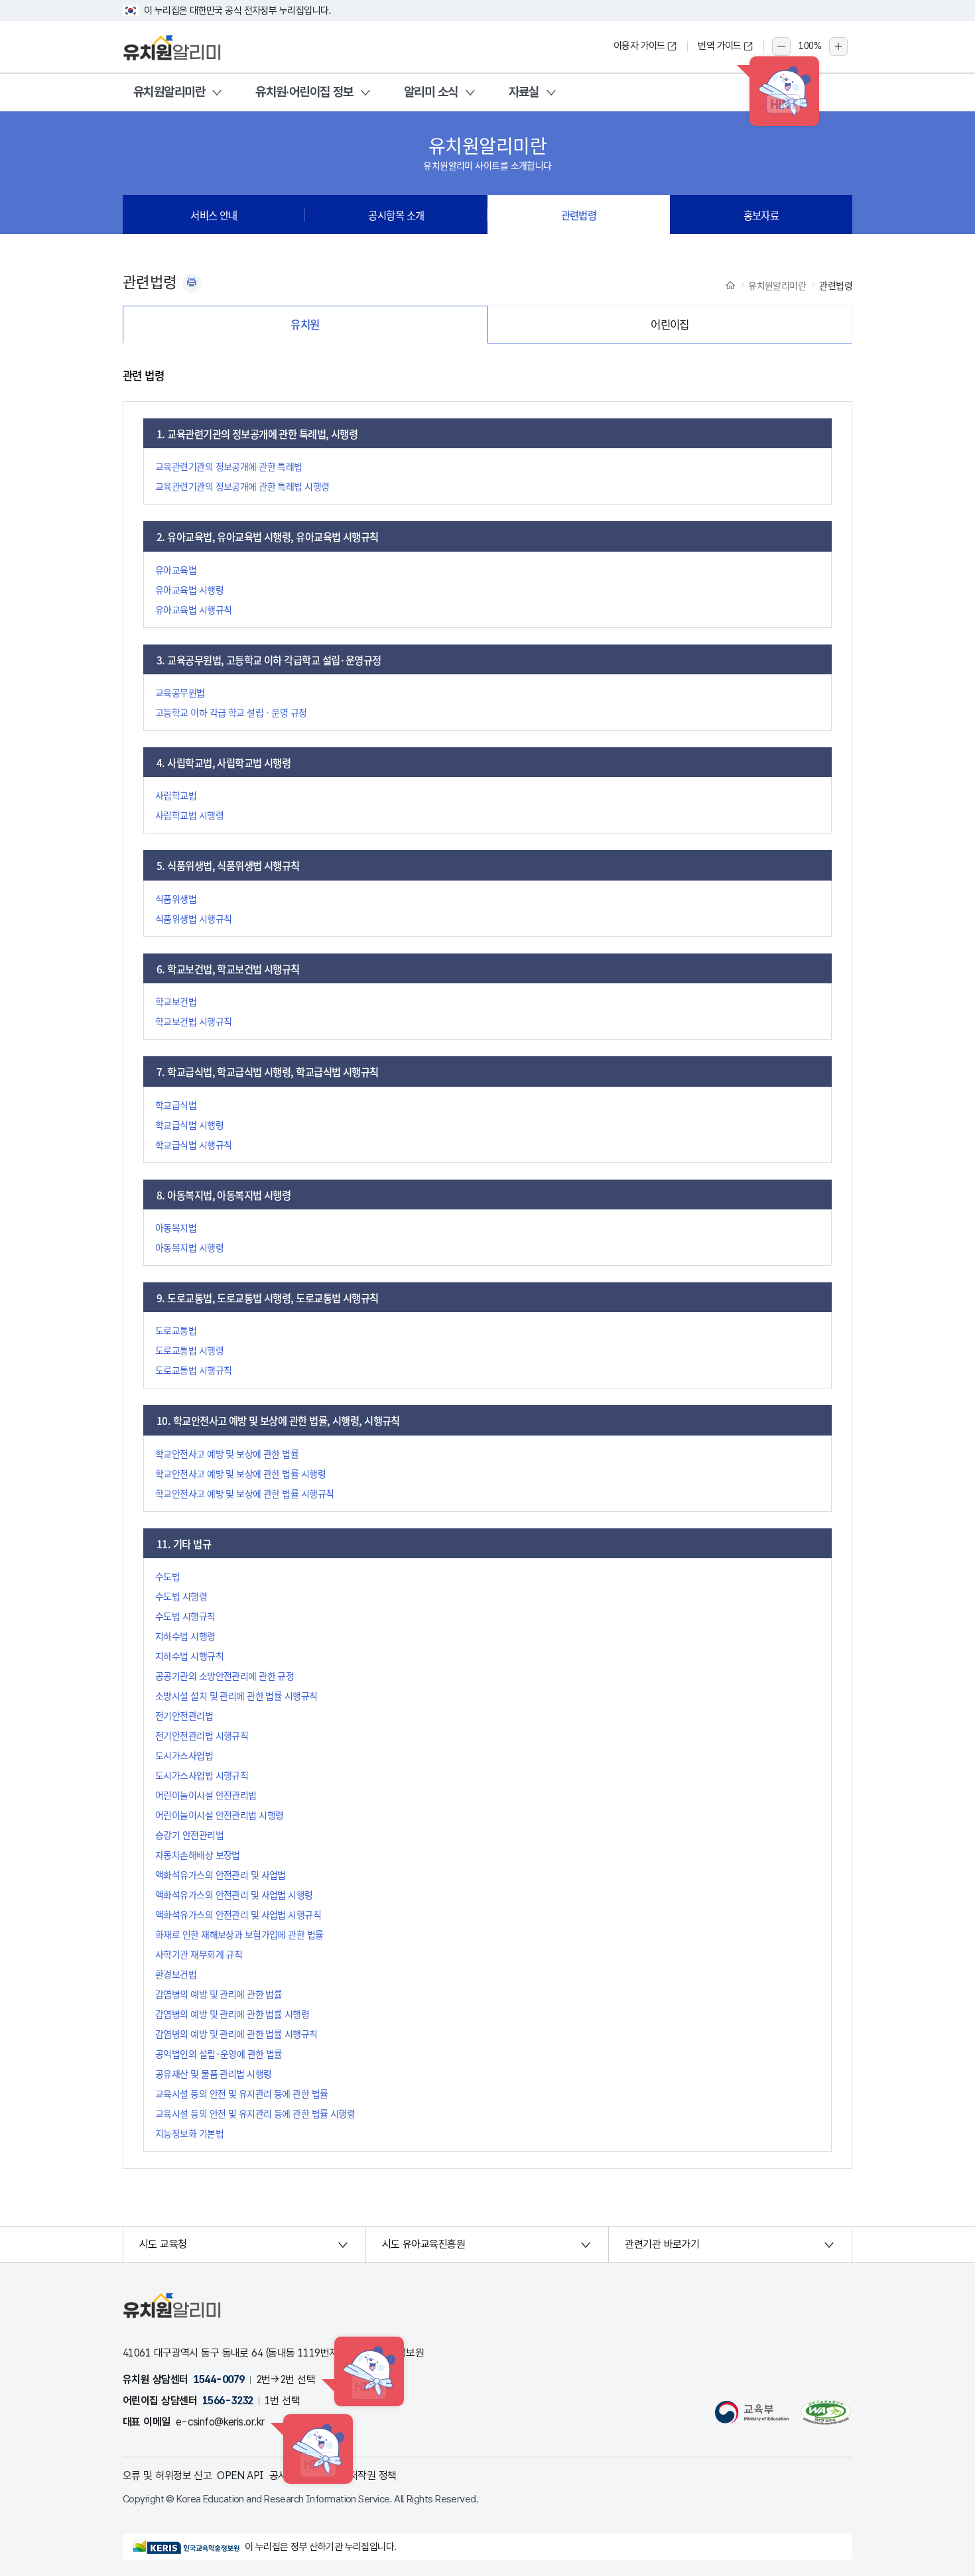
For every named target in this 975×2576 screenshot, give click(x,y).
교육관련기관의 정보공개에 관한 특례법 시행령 (242, 486)
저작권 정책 (373, 2476)
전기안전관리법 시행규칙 (202, 1735)
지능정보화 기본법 (189, 2133)
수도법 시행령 (181, 1596)
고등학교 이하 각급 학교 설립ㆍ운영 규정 (231, 712)
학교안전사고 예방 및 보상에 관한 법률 (227, 1453)
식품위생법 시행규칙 (193, 918)
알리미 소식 (431, 92)
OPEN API (240, 2476)
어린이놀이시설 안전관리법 (206, 1795)
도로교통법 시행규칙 (193, 1370)
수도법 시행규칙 (185, 1616)
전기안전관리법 (184, 1715)
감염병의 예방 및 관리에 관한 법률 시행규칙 (236, 2034)
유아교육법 (176, 570)
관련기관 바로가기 (662, 2244)
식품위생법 (176, 898)
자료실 (524, 92)
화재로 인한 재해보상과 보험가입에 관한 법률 (239, 1934)
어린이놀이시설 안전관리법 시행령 (219, 1815)
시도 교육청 (163, 2244)
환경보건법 (176, 1974)
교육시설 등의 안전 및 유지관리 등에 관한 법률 (241, 2093)
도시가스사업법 (184, 1755)
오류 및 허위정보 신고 (167, 2476)
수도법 (167, 1576)
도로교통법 (176, 1330)
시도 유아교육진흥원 (423, 2244)
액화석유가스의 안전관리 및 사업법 (221, 1874)
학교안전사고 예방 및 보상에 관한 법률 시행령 (240, 1473)
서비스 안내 (214, 215)
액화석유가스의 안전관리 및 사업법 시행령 (234, 1894)
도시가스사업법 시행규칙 (202, 1775)
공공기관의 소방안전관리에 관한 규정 (225, 1676)
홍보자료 (761, 215)
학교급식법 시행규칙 (193, 1144)
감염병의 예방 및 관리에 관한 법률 (219, 1994)
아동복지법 (176, 1227)
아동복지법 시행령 (189, 1247)
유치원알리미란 (169, 92)
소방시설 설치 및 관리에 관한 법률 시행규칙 (236, 1695)
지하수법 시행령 (185, 1636)
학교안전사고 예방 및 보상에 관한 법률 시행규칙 (244, 1493)
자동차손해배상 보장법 (198, 1855)
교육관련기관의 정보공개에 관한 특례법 (229, 466)
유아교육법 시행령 (189, 589)
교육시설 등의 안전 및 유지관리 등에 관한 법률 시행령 (255, 2113)
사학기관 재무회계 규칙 (199, 1954)
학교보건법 (176, 1001)
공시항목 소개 (396, 215)
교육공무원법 (180, 692)
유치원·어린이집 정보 (304, 92)
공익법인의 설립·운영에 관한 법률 (219, 2054)
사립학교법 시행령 (189, 815)
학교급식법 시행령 (189, 1125)
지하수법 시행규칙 (189, 1656)
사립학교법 (176, 795)
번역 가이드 (720, 46)
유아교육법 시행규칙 (193, 609)
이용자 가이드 (639, 46)
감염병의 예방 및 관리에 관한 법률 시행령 (232, 2014)
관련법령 (579, 215)
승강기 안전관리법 (189, 1835)
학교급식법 (176, 1105)
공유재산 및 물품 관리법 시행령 (213, 2073)
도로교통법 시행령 (189, 1350)
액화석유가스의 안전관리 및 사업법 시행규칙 (238, 1914)
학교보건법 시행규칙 (193, 1021)
